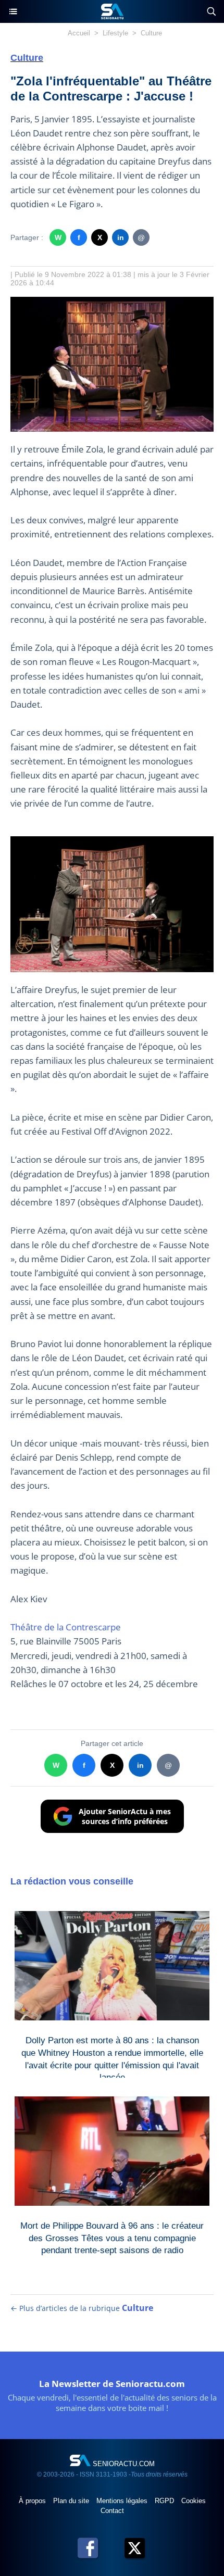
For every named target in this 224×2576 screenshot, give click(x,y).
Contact (112, 2511)
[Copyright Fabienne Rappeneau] (112, 302)
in (121, 237)
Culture (151, 33)
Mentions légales (123, 2501)
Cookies (194, 2501)
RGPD (165, 2501)
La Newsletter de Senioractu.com (112, 2384)
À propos (33, 2501)
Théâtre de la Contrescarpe (66, 1627)
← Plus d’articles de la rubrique (82, 2308)
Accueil (79, 33)
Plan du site (72, 2501)
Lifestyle (115, 33)
